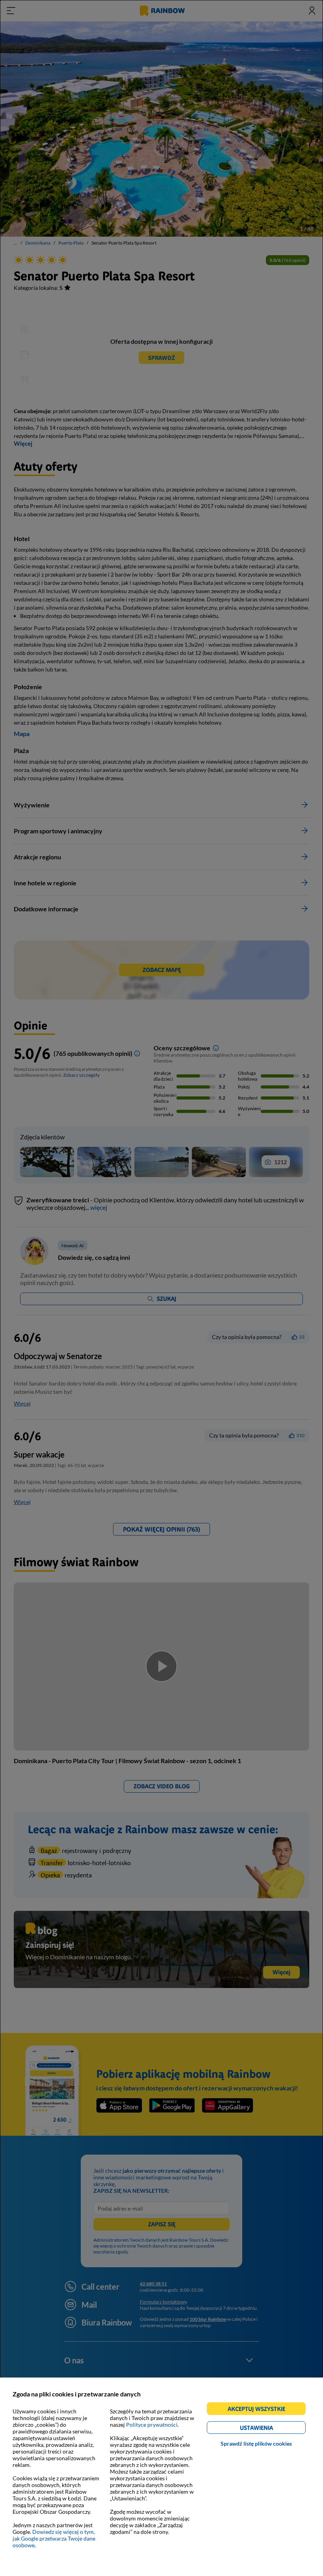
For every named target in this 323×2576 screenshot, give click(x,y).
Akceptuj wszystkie (260, 2410)
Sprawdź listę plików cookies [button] (256, 2443)
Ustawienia (270, 2429)
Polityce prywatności (152, 2425)
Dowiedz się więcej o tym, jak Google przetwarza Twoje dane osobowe (54, 2538)
